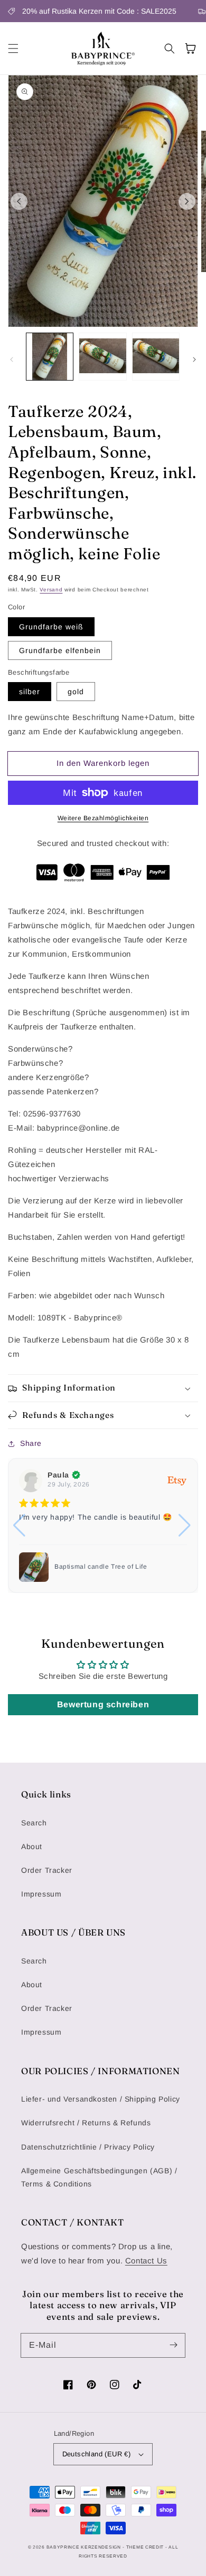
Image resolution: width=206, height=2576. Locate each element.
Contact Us (146, 2261)
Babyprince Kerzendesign (84, 2547)
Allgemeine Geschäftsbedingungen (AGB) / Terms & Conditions (99, 2177)
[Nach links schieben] (19, 201)
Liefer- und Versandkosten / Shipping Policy (101, 2099)
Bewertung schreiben (103, 1704)
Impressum (41, 1894)
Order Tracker (47, 1870)
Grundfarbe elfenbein (60, 650)
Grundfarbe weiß (51, 627)
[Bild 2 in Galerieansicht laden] (102, 356)
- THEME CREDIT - (146, 2547)
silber (30, 692)
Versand (51, 590)
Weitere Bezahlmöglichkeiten (103, 818)
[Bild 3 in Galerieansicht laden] (156, 356)
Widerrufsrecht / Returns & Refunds (86, 2123)
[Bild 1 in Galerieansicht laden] (50, 356)
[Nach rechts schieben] (187, 201)
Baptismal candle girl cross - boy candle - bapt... (120, 1567)
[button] (13, 48)
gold (76, 692)
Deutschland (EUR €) (97, 2454)
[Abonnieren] (173, 2345)
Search (34, 1823)
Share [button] (31, 1443)
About (32, 1846)
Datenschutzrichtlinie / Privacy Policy (88, 2147)
